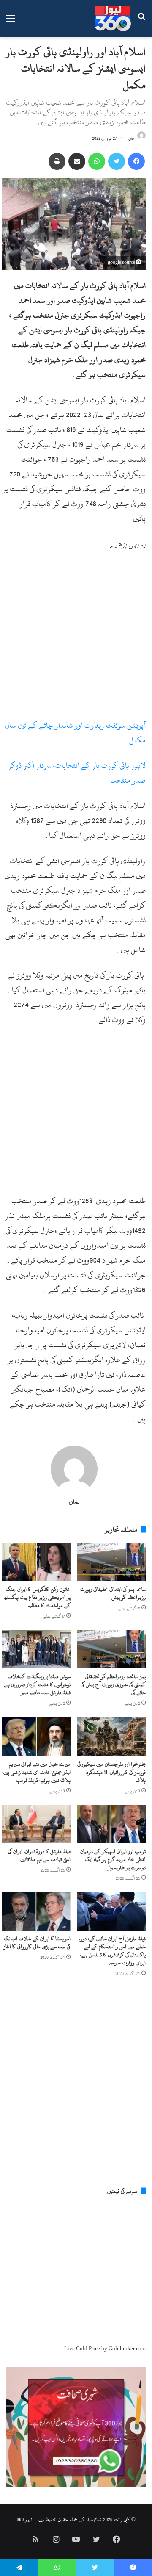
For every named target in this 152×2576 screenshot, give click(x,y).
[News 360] (113, 19)
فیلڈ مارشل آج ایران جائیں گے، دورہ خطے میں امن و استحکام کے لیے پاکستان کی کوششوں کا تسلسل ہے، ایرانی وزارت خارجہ (112, 1951)
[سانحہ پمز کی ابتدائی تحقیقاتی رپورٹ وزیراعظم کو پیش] (111, 1562)
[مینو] (11, 22)
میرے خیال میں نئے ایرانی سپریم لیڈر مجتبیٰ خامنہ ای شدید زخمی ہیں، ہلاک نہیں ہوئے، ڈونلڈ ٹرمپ (36, 1772)
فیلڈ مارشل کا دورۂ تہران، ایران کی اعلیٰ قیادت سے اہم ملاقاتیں (39, 1855)
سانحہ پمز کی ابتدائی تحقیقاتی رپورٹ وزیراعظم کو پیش (113, 1593)
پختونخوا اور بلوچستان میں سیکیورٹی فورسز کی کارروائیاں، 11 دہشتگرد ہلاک (111, 1772)
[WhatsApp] (97, 161)
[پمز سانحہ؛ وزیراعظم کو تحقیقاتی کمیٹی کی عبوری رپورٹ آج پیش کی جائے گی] (111, 1649)
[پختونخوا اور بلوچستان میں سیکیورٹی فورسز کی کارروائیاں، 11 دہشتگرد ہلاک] (111, 1736)
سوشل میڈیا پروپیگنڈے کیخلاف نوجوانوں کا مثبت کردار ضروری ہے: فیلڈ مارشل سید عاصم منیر (37, 1684)
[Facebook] (136, 161)
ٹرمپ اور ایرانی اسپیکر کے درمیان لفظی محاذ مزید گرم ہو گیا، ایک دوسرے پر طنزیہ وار (113, 1859)
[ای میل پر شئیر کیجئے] (77, 161)
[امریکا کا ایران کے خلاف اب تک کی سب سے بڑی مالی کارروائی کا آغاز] (36, 1911)
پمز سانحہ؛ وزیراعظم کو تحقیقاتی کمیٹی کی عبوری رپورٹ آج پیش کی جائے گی (113, 1684)
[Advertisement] (76, 638)
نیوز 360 (24, 2519)
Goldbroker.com (127, 2349)
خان (132, 138)
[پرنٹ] (57, 161)
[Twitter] (117, 161)
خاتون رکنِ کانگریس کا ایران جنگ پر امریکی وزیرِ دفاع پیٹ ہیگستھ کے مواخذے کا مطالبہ (38, 1597)
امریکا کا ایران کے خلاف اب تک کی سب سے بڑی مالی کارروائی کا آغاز (37, 1943)
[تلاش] (141, 22)
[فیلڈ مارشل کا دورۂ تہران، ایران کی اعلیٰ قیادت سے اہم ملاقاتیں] (36, 1824)
